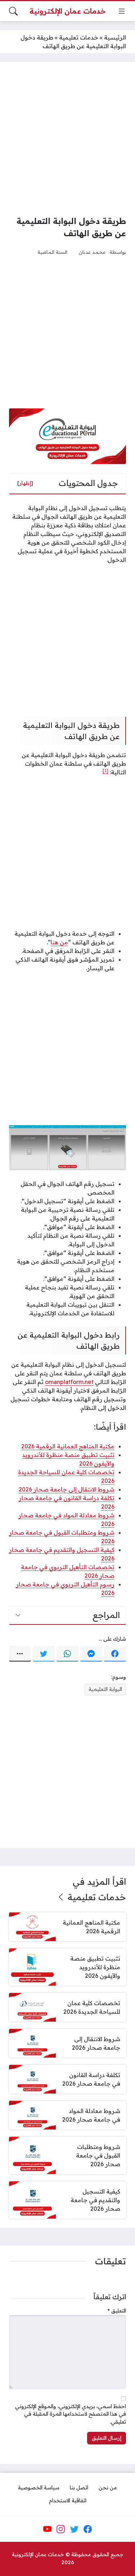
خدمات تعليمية (79, 37)
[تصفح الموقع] (122, 11)
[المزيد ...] (20, 1654)
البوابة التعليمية (105, 1689)
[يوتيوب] (48, 2529)
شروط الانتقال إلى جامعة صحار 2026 (67, 1489)
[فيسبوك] (115, 1654)
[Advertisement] (67, 139)
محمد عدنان (92, 252)
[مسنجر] (91, 1654)
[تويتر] (44, 1654)
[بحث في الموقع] (13, 11)
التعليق (117, 2311)
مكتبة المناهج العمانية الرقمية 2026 (68, 1446)
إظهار (25, 483)
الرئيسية (115, 37)
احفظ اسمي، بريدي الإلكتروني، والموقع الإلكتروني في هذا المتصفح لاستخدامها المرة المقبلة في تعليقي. (71, 2414)
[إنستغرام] (61, 2529)
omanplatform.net (69, 1382)
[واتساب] (67, 1654)
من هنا (59, 942)
